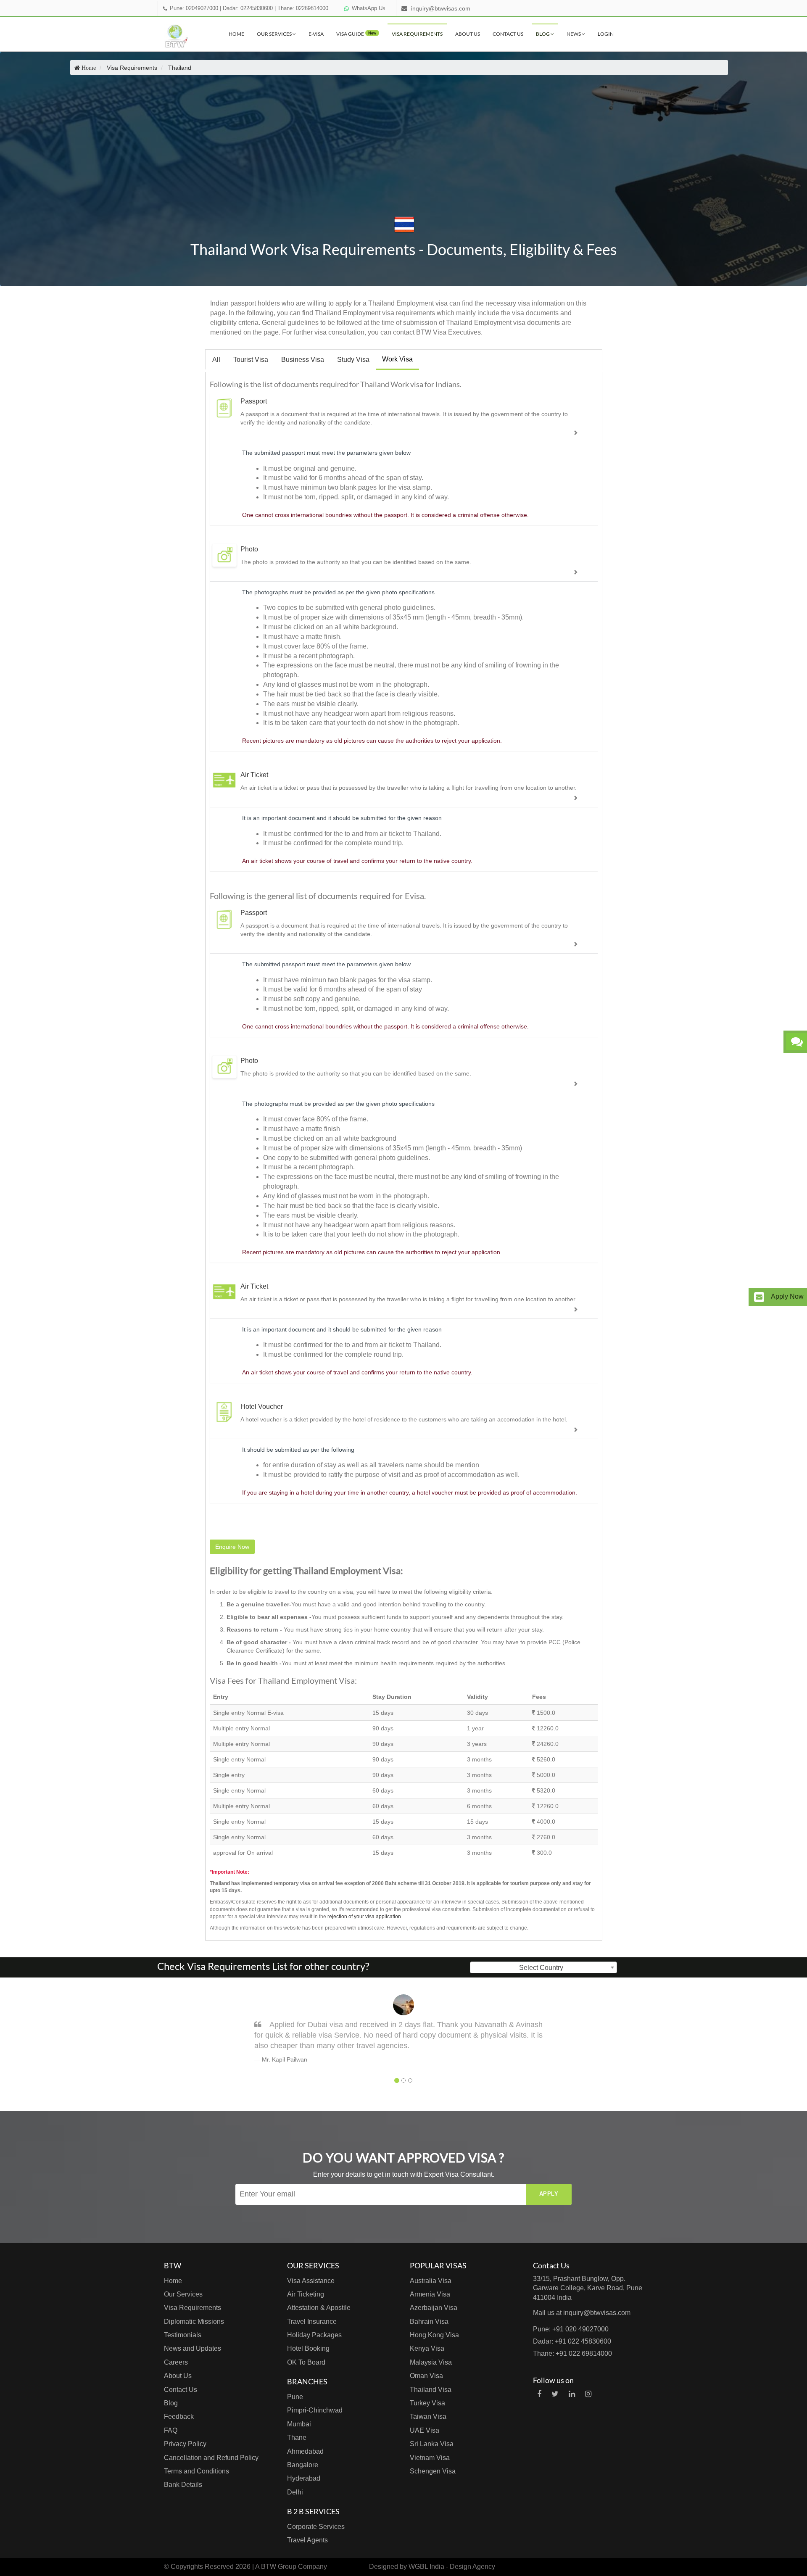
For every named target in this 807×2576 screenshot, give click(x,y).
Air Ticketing (306, 2294)
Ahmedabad (305, 2451)
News (574, 34)
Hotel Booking (308, 2348)
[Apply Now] (759, 1297)
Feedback (179, 2416)
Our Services (275, 34)
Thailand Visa (431, 2390)
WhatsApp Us (369, 8)
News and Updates (193, 2348)
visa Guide (356, 34)
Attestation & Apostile (319, 2308)
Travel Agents (307, 2540)
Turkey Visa (427, 2403)
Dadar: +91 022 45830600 (572, 2341)
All (216, 360)
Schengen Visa (433, 2471)
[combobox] (543, 1967)
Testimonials (183, 2335)
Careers (176, 2362)
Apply (549, 2194)
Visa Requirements (417, 34)
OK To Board (306, 2362)
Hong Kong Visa (434, 2335)
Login (606, 34)
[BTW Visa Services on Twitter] (555, 2394)
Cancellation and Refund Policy (211, 2458)
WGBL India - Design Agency (452, 2567)
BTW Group (279, 2567)
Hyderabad (304, 2478)
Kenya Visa (427, 2348)
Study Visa (353, 360)
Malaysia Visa (431, 2362)
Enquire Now (232, 1547)
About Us (468, 34)
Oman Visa (426, 2376)
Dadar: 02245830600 (248, 8)
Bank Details (183, 2485)
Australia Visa (431, 2281)
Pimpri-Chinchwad (315, 2410)
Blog (543, 34)
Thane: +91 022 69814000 (572, 2353)
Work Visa (397, 359)
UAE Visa (425, 2430)
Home (236, 34)
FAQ (171, 2430)
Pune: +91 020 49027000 (571, 2329)
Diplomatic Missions (194, 2322)
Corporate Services (316, 2527)
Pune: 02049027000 (194, 8)
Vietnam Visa (430, 2458)
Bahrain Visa (429, 2322)
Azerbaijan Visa (434, 2308)
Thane (297, 2438)
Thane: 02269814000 (303, 8)
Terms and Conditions (196, 2471)
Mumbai (299, 2424)
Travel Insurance (312, 2322)
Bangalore (303, 2465)
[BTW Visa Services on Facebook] (539, 2394)
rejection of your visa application (364, 1917)
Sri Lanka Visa (432, 2444)
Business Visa (303, 360)
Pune (295, 2397)
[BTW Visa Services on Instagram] (588, 2394)
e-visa (316, 34)
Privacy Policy (185, 2444)
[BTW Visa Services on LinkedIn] (572, 2394)
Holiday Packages (314, 2335)
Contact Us (508, 34)
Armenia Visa (430, 2294)
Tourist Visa (251, 360)
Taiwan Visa (428, 2416)
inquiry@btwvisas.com (441, 8)
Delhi (295, 2492)
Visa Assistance (311, 2281)
